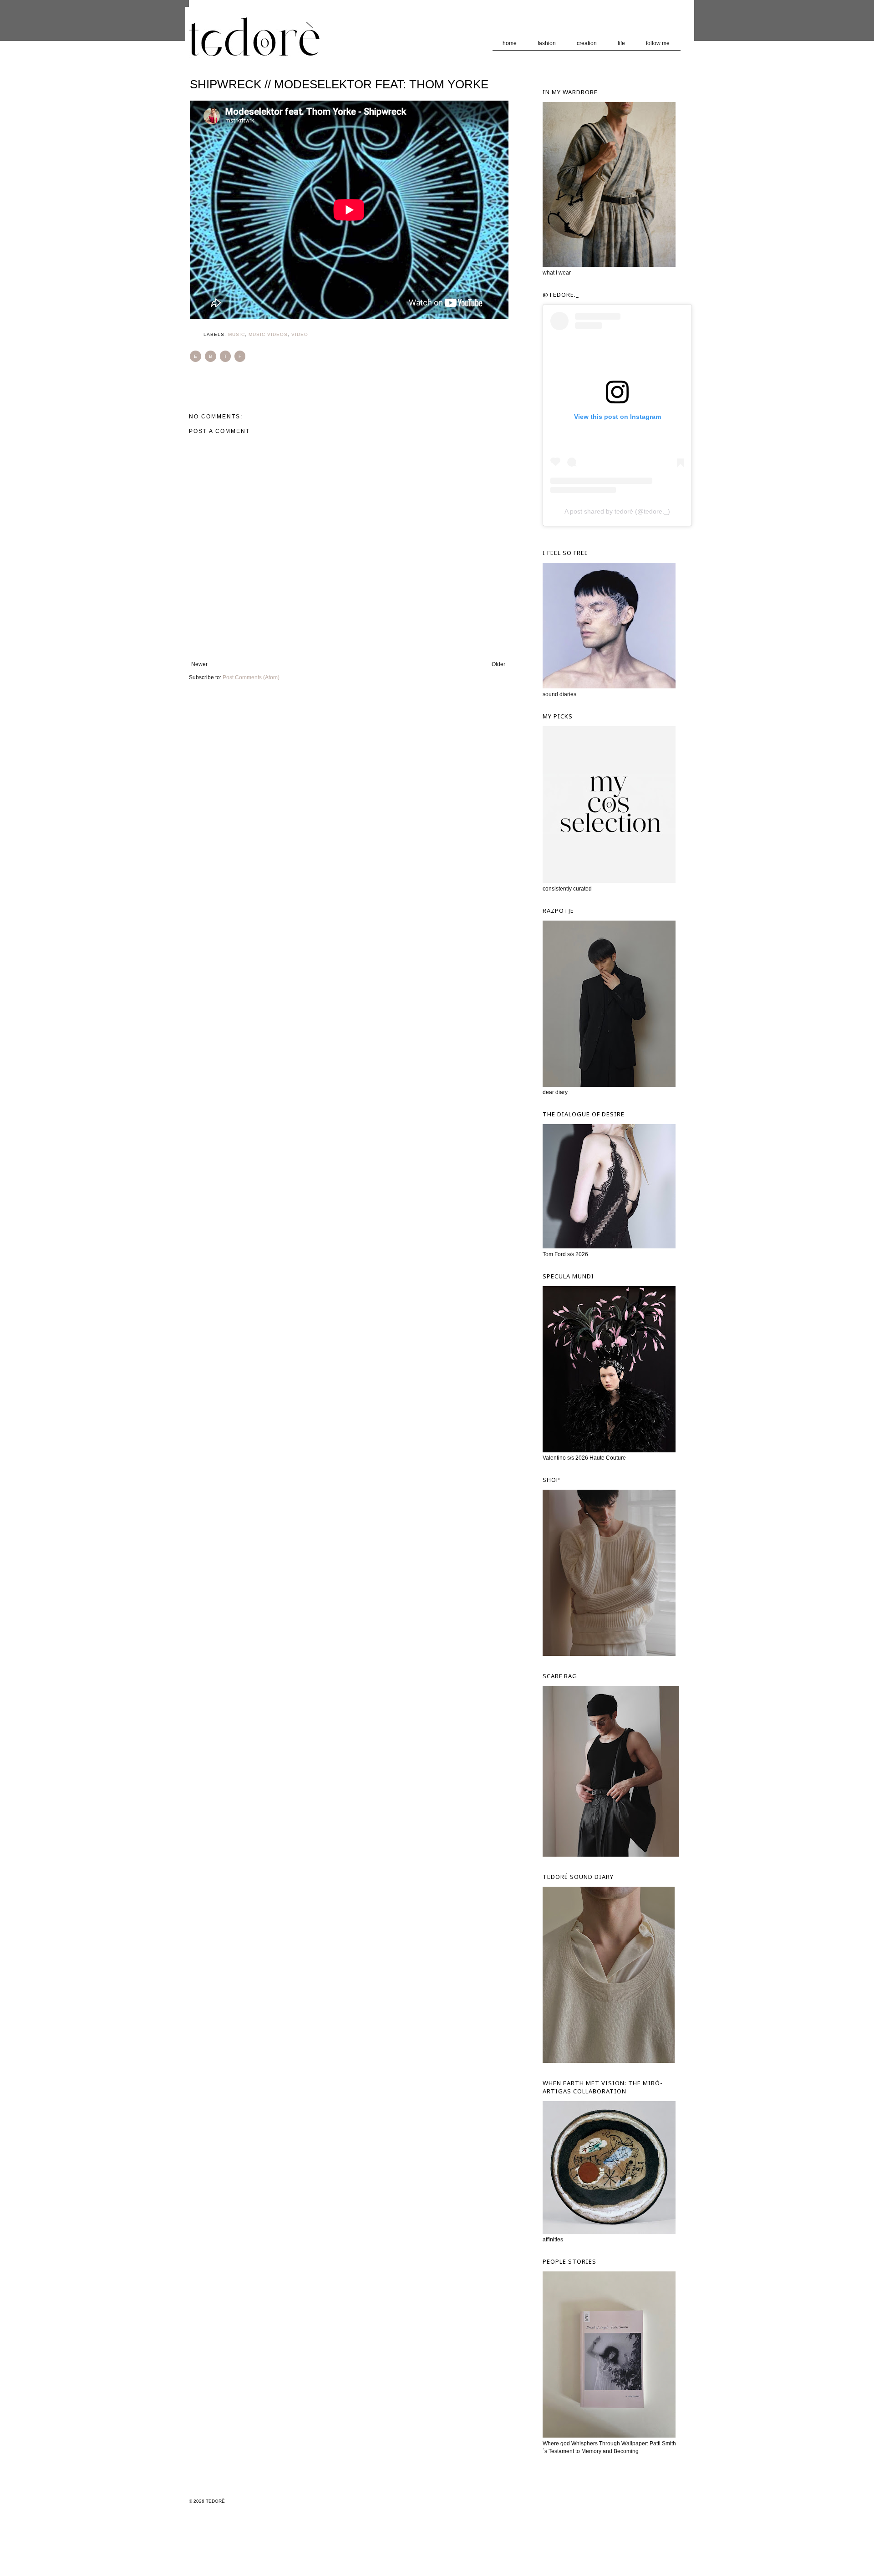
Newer (199, 664)
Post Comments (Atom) (251, 677)
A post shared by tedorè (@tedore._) (617, 511)
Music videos (268, 334)
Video (300, 334)
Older (498, 664)
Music (236, 334)
